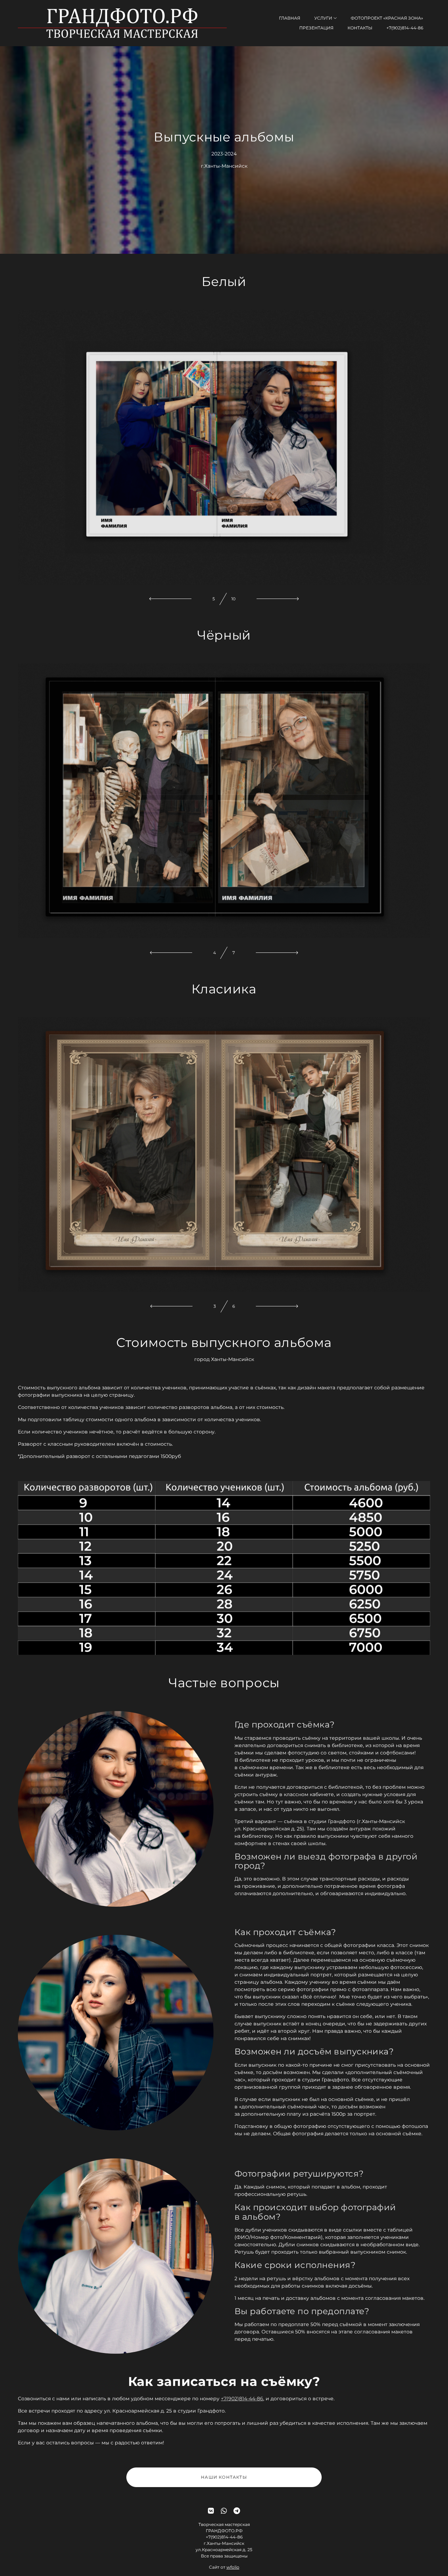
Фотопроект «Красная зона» (387, 18)
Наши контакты (224, 2477)
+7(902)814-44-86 (405, 28)
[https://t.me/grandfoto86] (237, 2511)
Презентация (316, 28)
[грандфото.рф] (122, 23)
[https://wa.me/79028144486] (224, 2511)
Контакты (360, 28)
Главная (290, 18)
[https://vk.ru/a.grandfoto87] (211, 2511)
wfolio (233, 2567)
